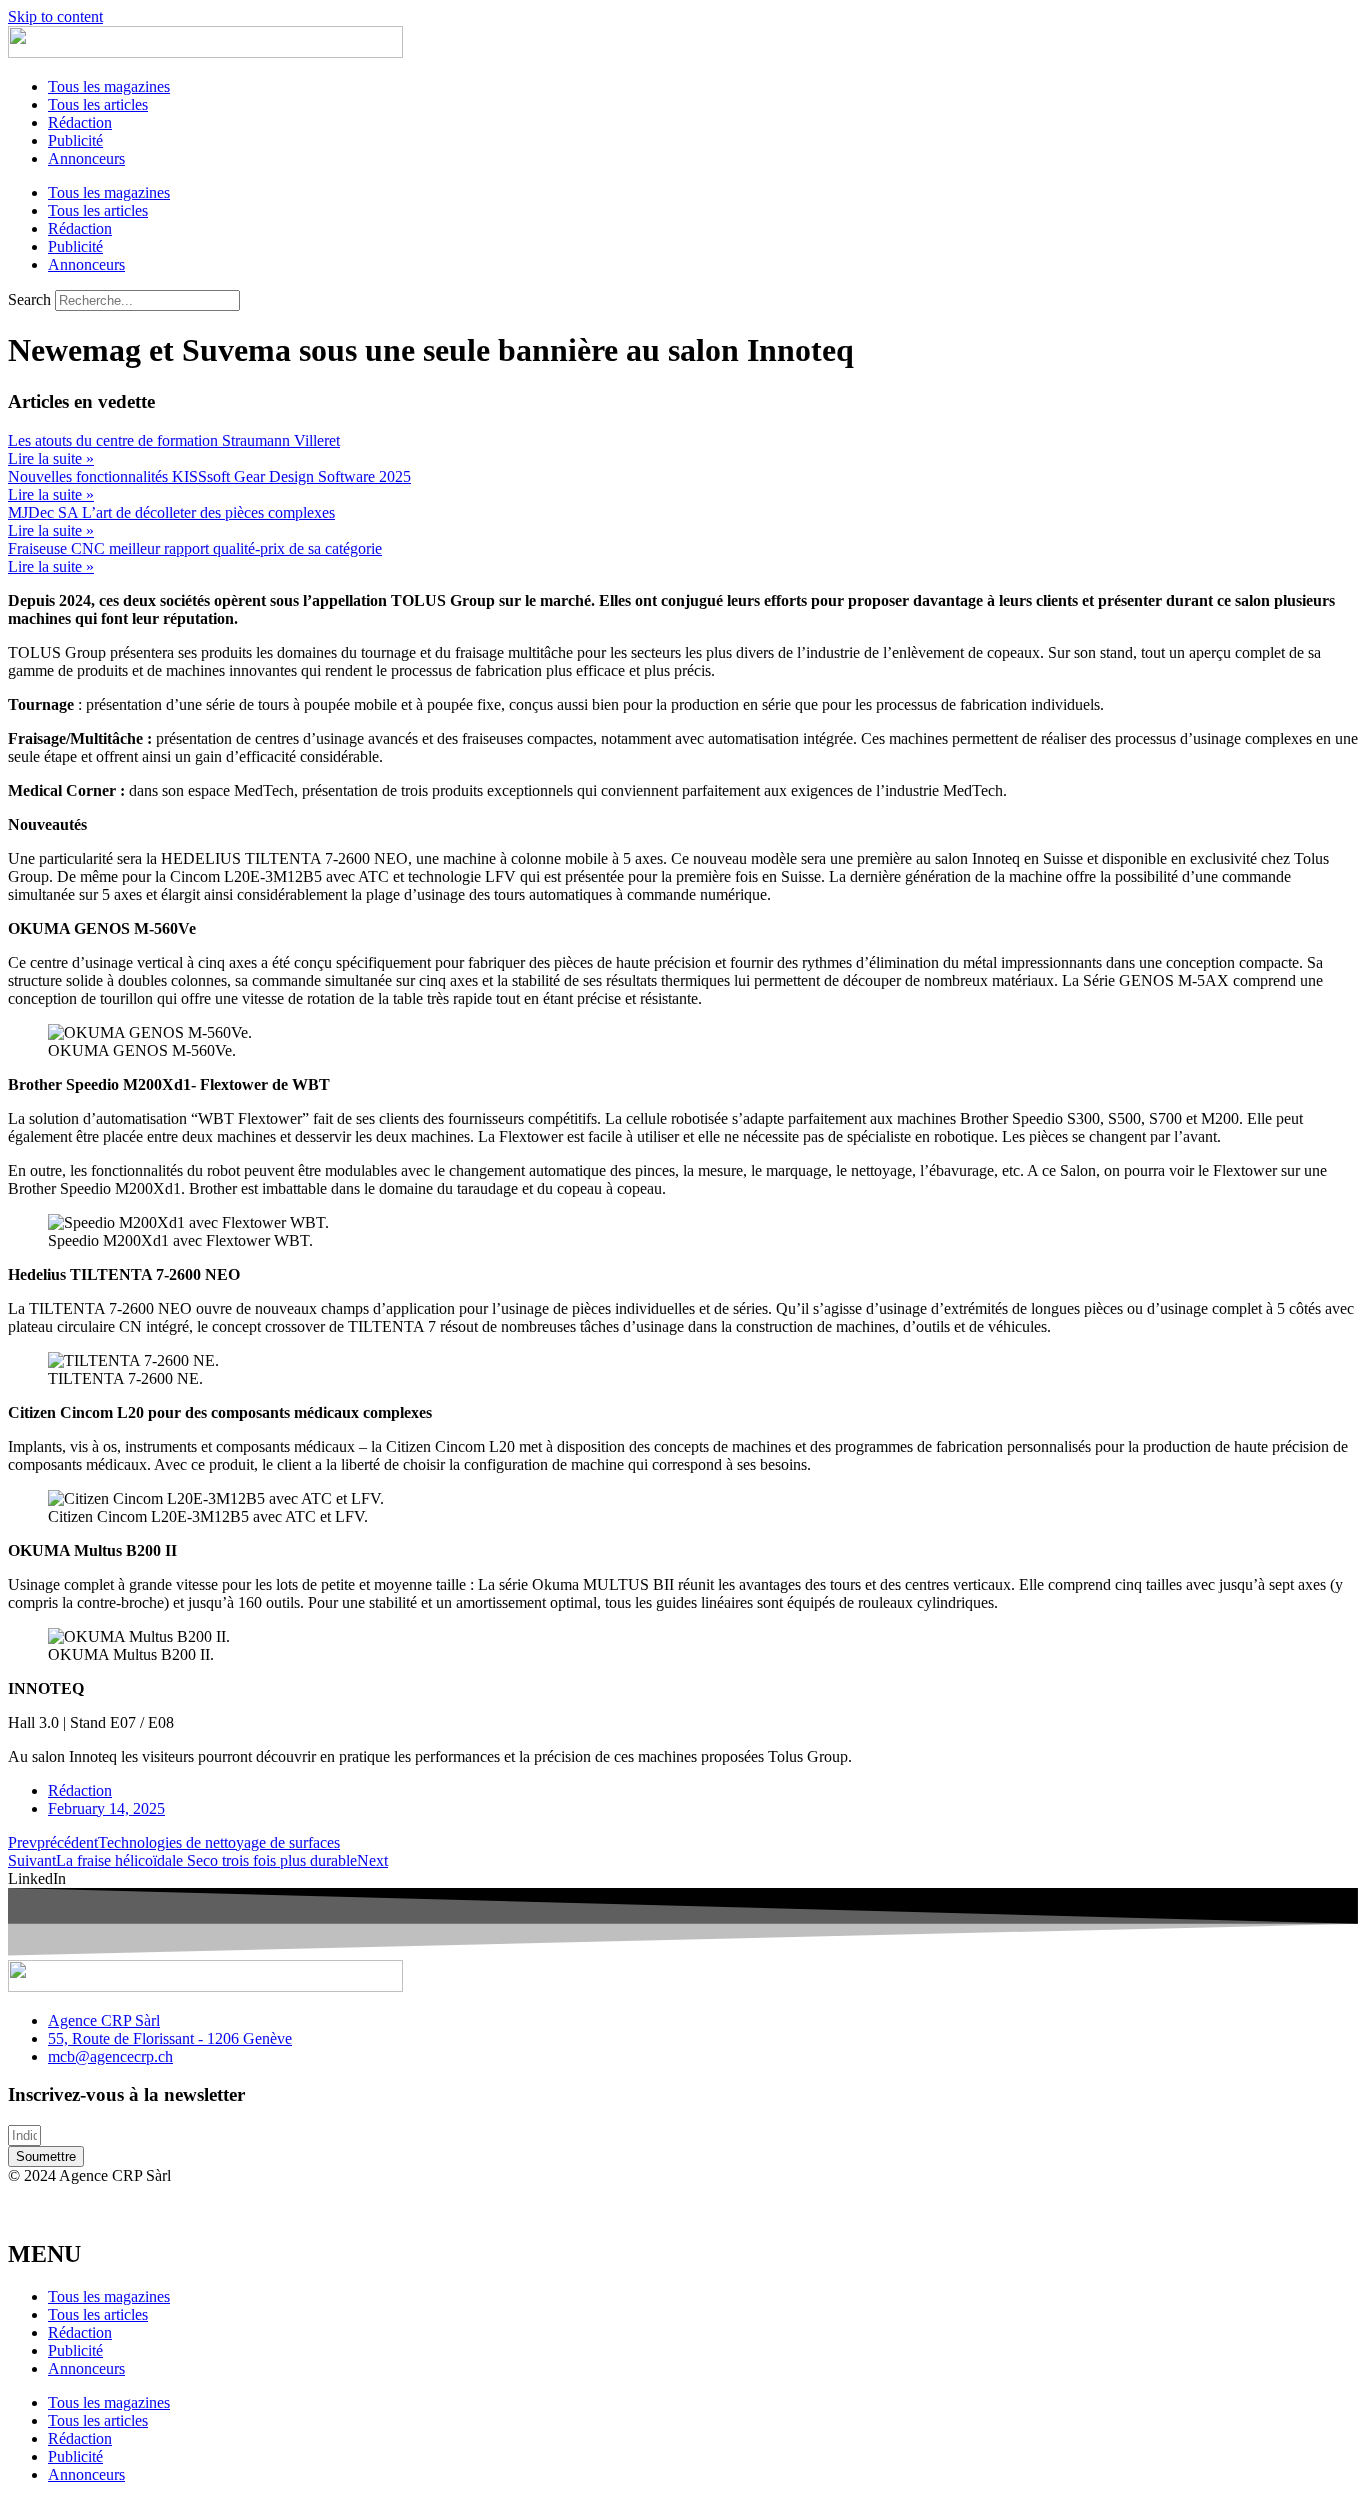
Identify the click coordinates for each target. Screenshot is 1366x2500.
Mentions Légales (50, 2195)
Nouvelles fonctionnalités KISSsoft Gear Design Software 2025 (209, 476)
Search (29, 299)
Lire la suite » (51, 458)
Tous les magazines (109, 86)
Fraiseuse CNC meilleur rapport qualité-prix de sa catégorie (195, 548)
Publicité (75, 140)
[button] (683, 1879)
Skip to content (55, 16)
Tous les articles (98, 104)
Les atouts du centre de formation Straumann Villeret (174, 440)
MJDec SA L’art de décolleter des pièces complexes (171, 512)
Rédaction (80, 122)
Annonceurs (86, 158)
